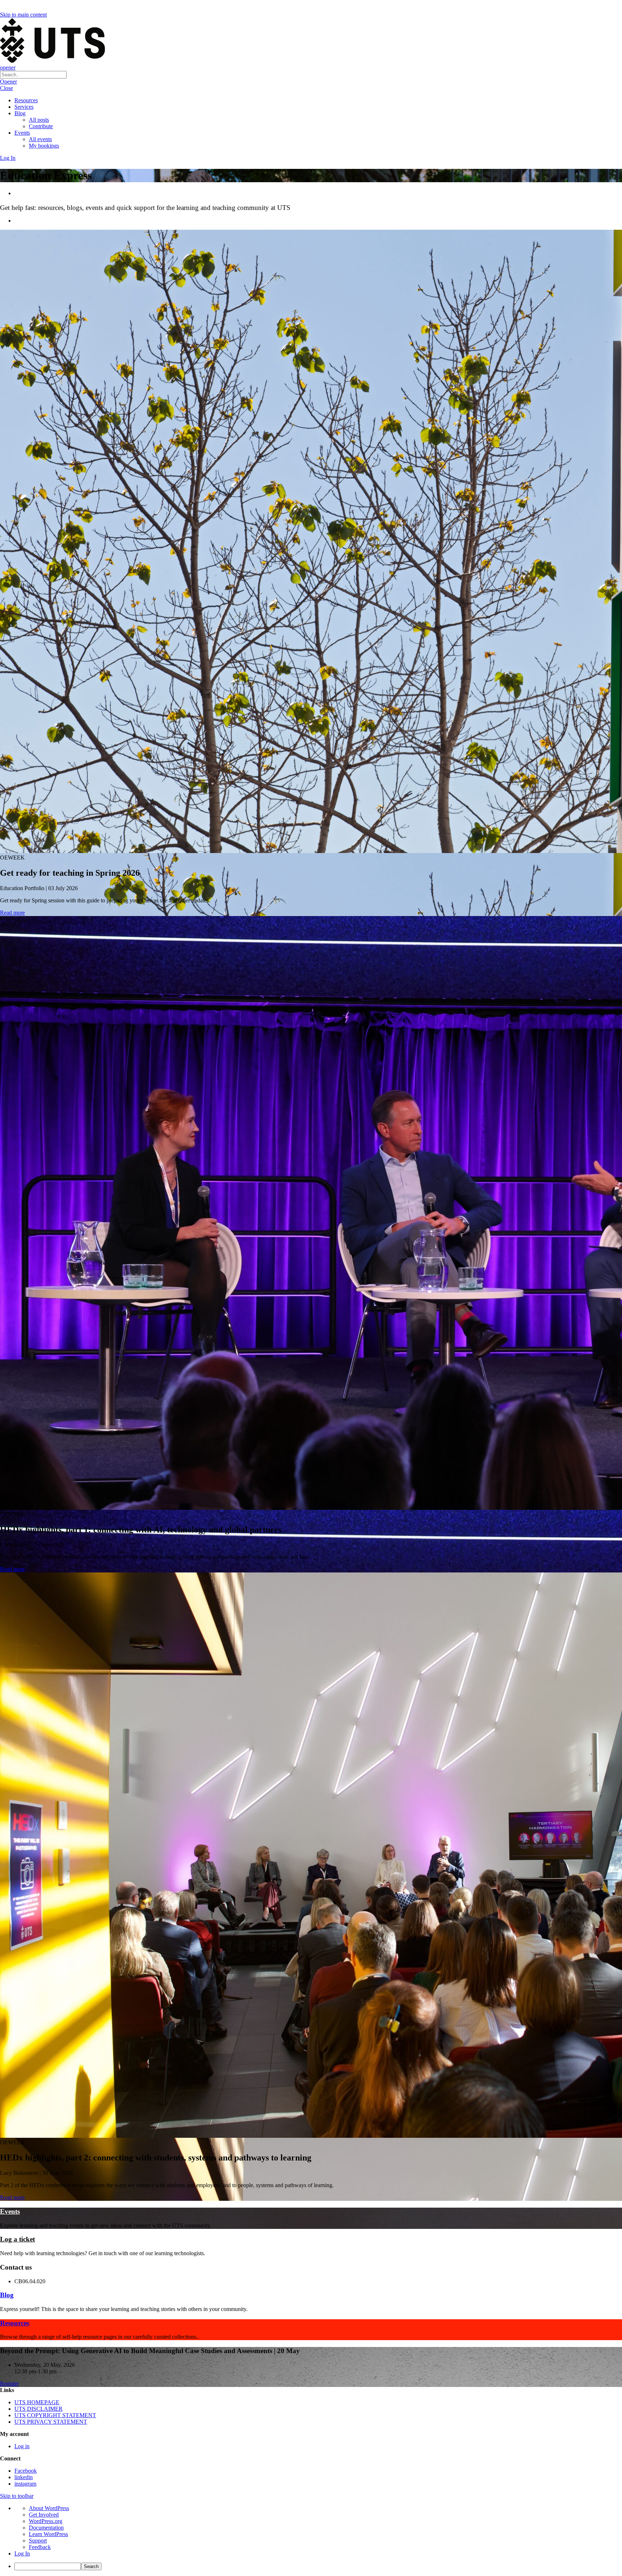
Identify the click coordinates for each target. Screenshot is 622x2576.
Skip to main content (23, 15)
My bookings (44, 146)
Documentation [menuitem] (46, 2528)
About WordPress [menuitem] (49, 2508)
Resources (26, 100)
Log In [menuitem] (22, 2553)
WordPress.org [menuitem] (46, 2521)
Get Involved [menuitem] (44, 2515)
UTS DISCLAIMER (39, 2409)
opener (8, 68)
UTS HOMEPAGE (37, 2402)
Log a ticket (17, 2239)
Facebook (26, 2471)
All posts (39, 120)
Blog (20, 113)
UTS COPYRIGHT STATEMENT (55, 2415)
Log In (8, 158)
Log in (22, 2446)
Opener (8, 82)
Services (24, 107)
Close (6, 88)
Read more (12, 913)
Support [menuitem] (38, 2541)
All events (40, 139)
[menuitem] (318, 2566)
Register (9, 2384)
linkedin (24, 2477)
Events (22, 133)
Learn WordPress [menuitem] (48, 2534)
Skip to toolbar (17, 2496)
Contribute (41, 126)
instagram (25, 2484)
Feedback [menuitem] (40, 2547)
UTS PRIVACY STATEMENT (51, 2422)
